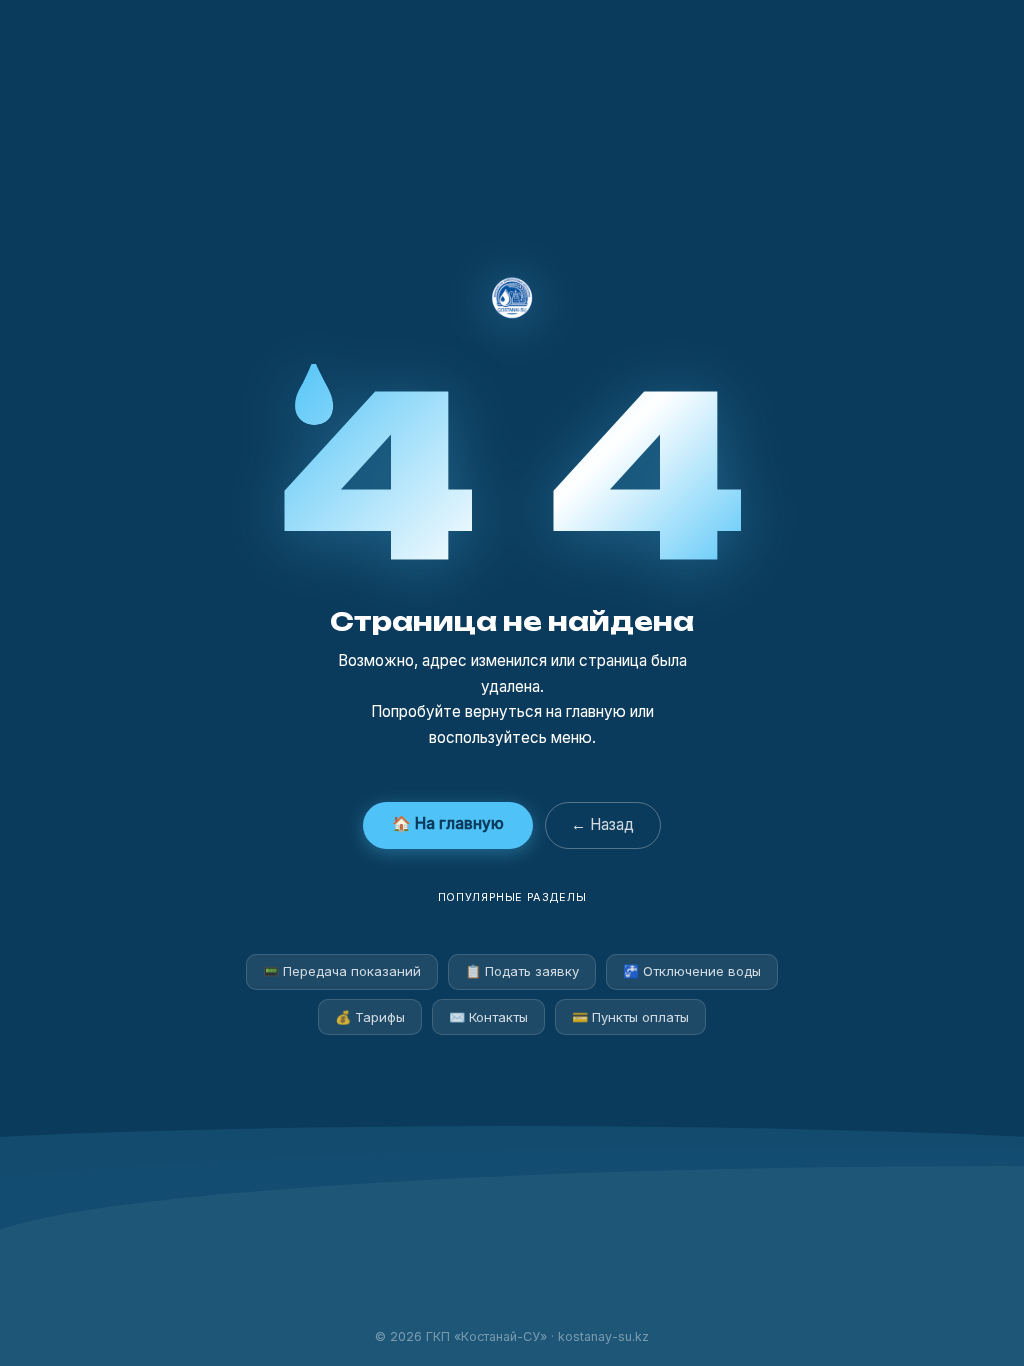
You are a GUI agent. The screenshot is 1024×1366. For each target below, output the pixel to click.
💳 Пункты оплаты (630, 1017)
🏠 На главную (448, 823)
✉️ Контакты (488, 1017)
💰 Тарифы (370, 1017)
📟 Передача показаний (342, 971)
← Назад (602, 824)
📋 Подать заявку (522, 971)
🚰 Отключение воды (692, 971)
